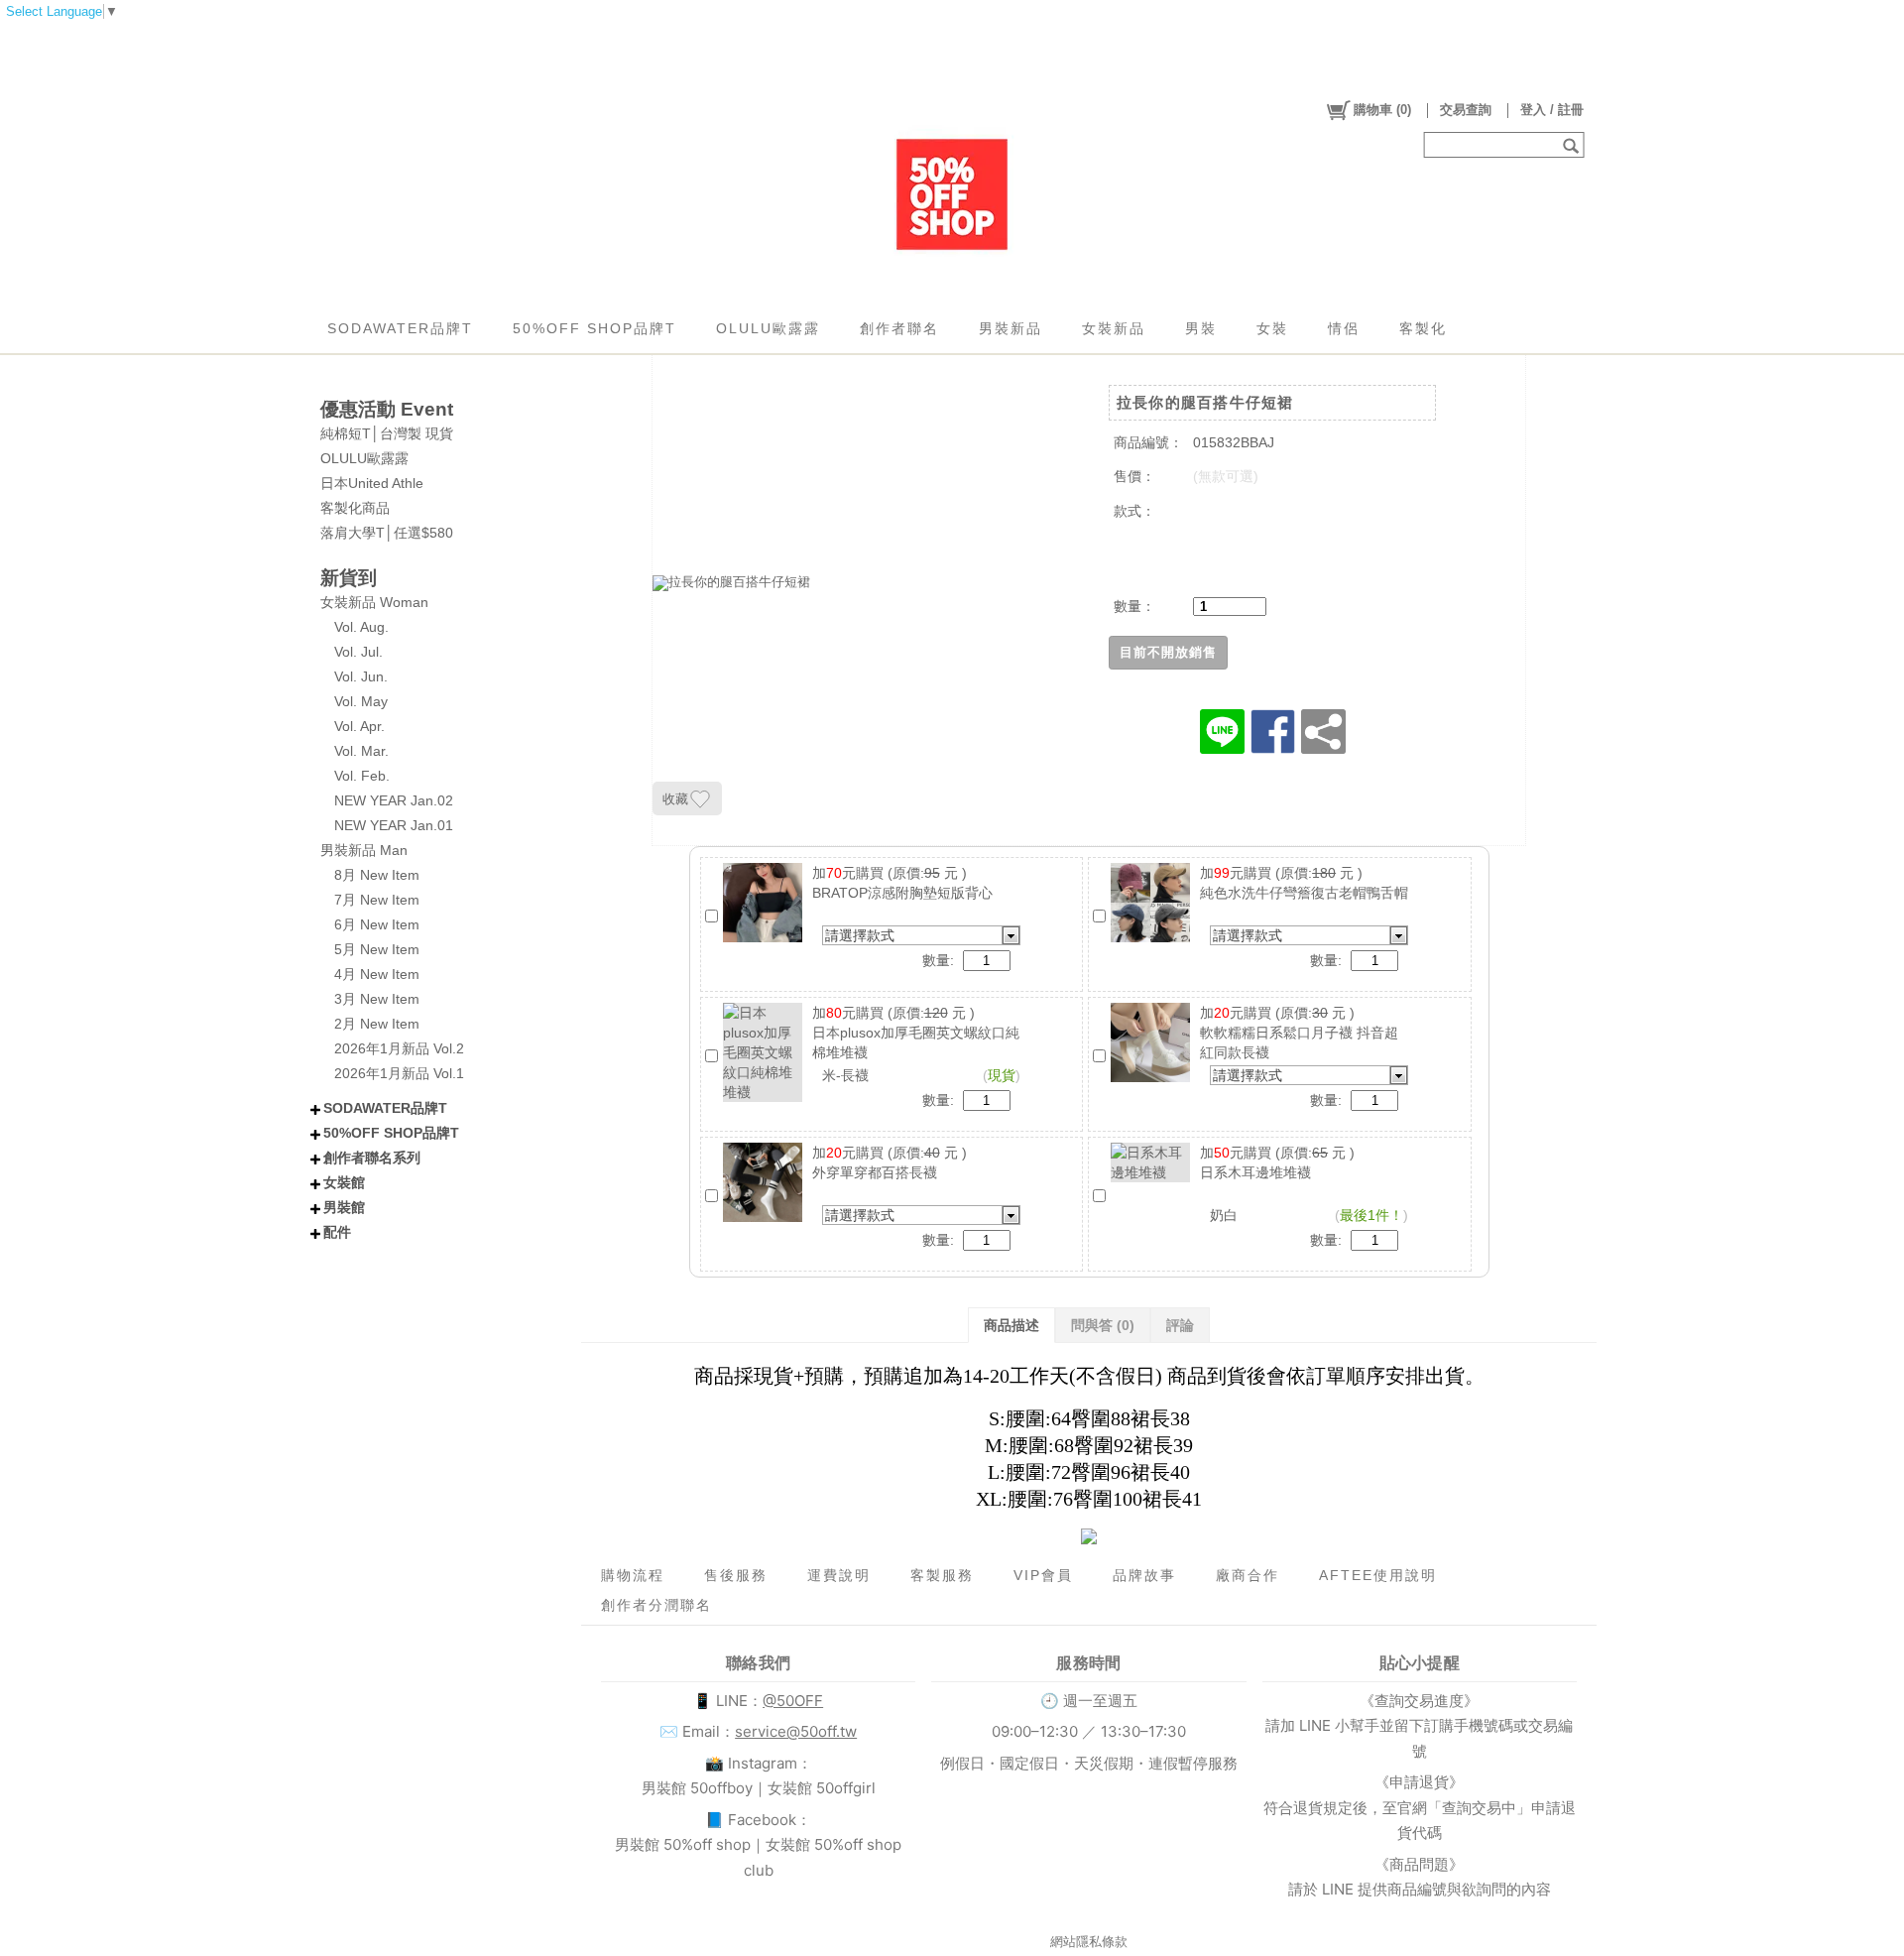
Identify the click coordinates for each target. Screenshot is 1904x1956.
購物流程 (633, 1575)
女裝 (1272, 328)
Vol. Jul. (358, 652)
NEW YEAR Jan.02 (394, 800)
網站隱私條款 (1089, 1942)
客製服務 (942, 1575)
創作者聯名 (899, 328)
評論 (1180, 1325)
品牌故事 (1144, 1575)
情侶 (1344, 328)
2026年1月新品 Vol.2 (399, 1048)
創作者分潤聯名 (656, 1605)
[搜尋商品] (1573, 145)
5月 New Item (377, 949)
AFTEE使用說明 (1378, 1575)
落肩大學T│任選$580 (387, 533)
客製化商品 (355, 508)
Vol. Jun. (361, 676)
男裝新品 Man (364, 850)
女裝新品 (1114, 328)
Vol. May (361, 701)
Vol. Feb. (362, 776)
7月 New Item (377, 900)
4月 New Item (377, 974)
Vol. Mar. (361, 751)
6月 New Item (377, 924)
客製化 (1423, 328)
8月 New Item (377, 875)
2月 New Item (377, 1024)
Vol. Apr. (359, 726)
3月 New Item (377, 999)
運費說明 (839, 1575)
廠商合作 (1248, 1575)
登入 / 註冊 (1552, 110)
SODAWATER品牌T (400, 328)
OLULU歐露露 (768, 328)
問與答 (1103, 1325)
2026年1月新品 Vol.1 (399, 1073)
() (1382, 110)
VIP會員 (1043, 1575)
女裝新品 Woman (374, 602)
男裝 (1201, 328)
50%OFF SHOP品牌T (595, 328)
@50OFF (793, 1701)
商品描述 (1011, 1325)
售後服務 (736, 1575)
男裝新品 (1011, 328)
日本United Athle (372, 483)
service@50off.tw (796, 1731)
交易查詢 (1466, 110)
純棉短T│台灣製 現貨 (387, 433)
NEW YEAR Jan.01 (394, 825)
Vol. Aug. (361, 627)
